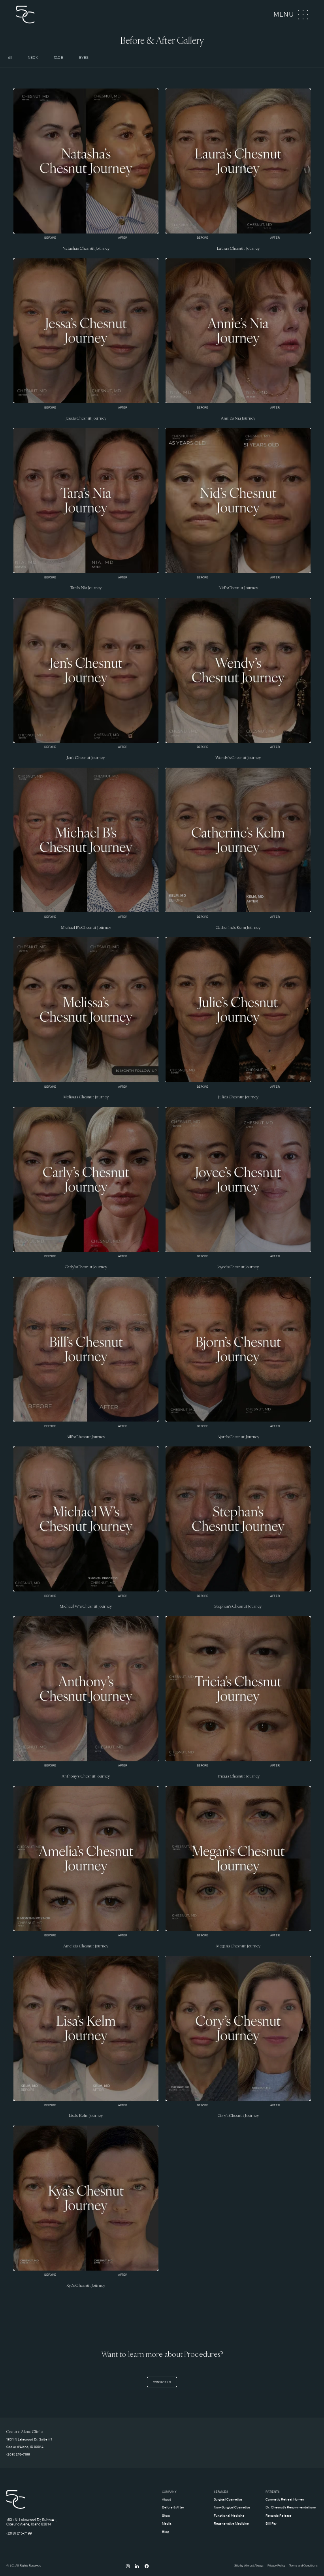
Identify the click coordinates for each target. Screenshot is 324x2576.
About (167, 2500)
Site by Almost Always (249, 2566)
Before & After (173, 2507)
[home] (38, 15)
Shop (166, 2516)
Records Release (279, 2516)
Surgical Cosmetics (228, 2500)
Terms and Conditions (303, 2566)
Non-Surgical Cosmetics (232, 2507)
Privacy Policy (277, 2566)
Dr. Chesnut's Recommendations (290, 2507)
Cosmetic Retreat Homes (285, 2500)
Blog (165, 2532)
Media (167, 2524)
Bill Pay (271, 2524)
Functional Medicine (229, 2516)
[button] (291, 15)
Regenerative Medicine (231, 2524)
